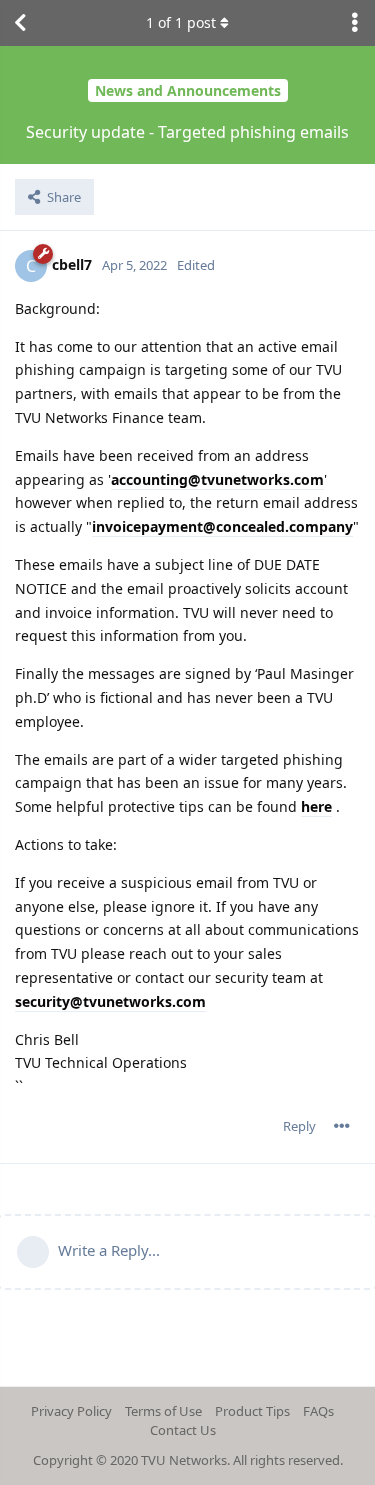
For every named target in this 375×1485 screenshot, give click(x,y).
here (316, 806)
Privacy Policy (71, 1411)
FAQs (318, 1411)
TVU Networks (184, 1460)
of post (181, 22)
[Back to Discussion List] (20, 23)
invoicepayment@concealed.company (222, 526)
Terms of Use (163, 1411)
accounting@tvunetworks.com (217, 479)
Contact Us (183, 1430)
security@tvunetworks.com (110, 1001)
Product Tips (252, 1411)
